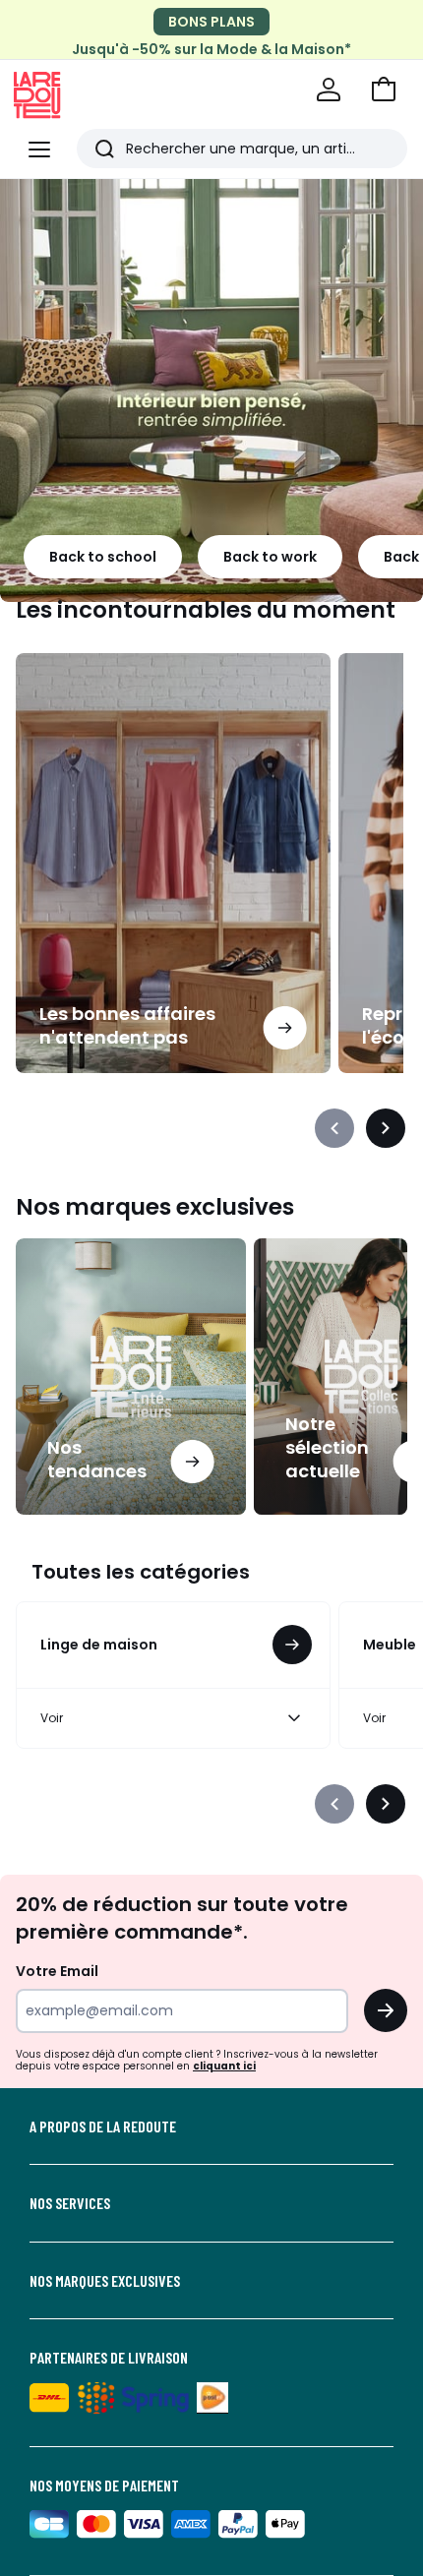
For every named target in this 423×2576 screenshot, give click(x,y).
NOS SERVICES (70, 2203)
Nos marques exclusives (105, 2281)
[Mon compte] (329, 90)
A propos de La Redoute (103, 2127)
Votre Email (57, 1971)
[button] (384, 90)
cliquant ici (224, 2066)
